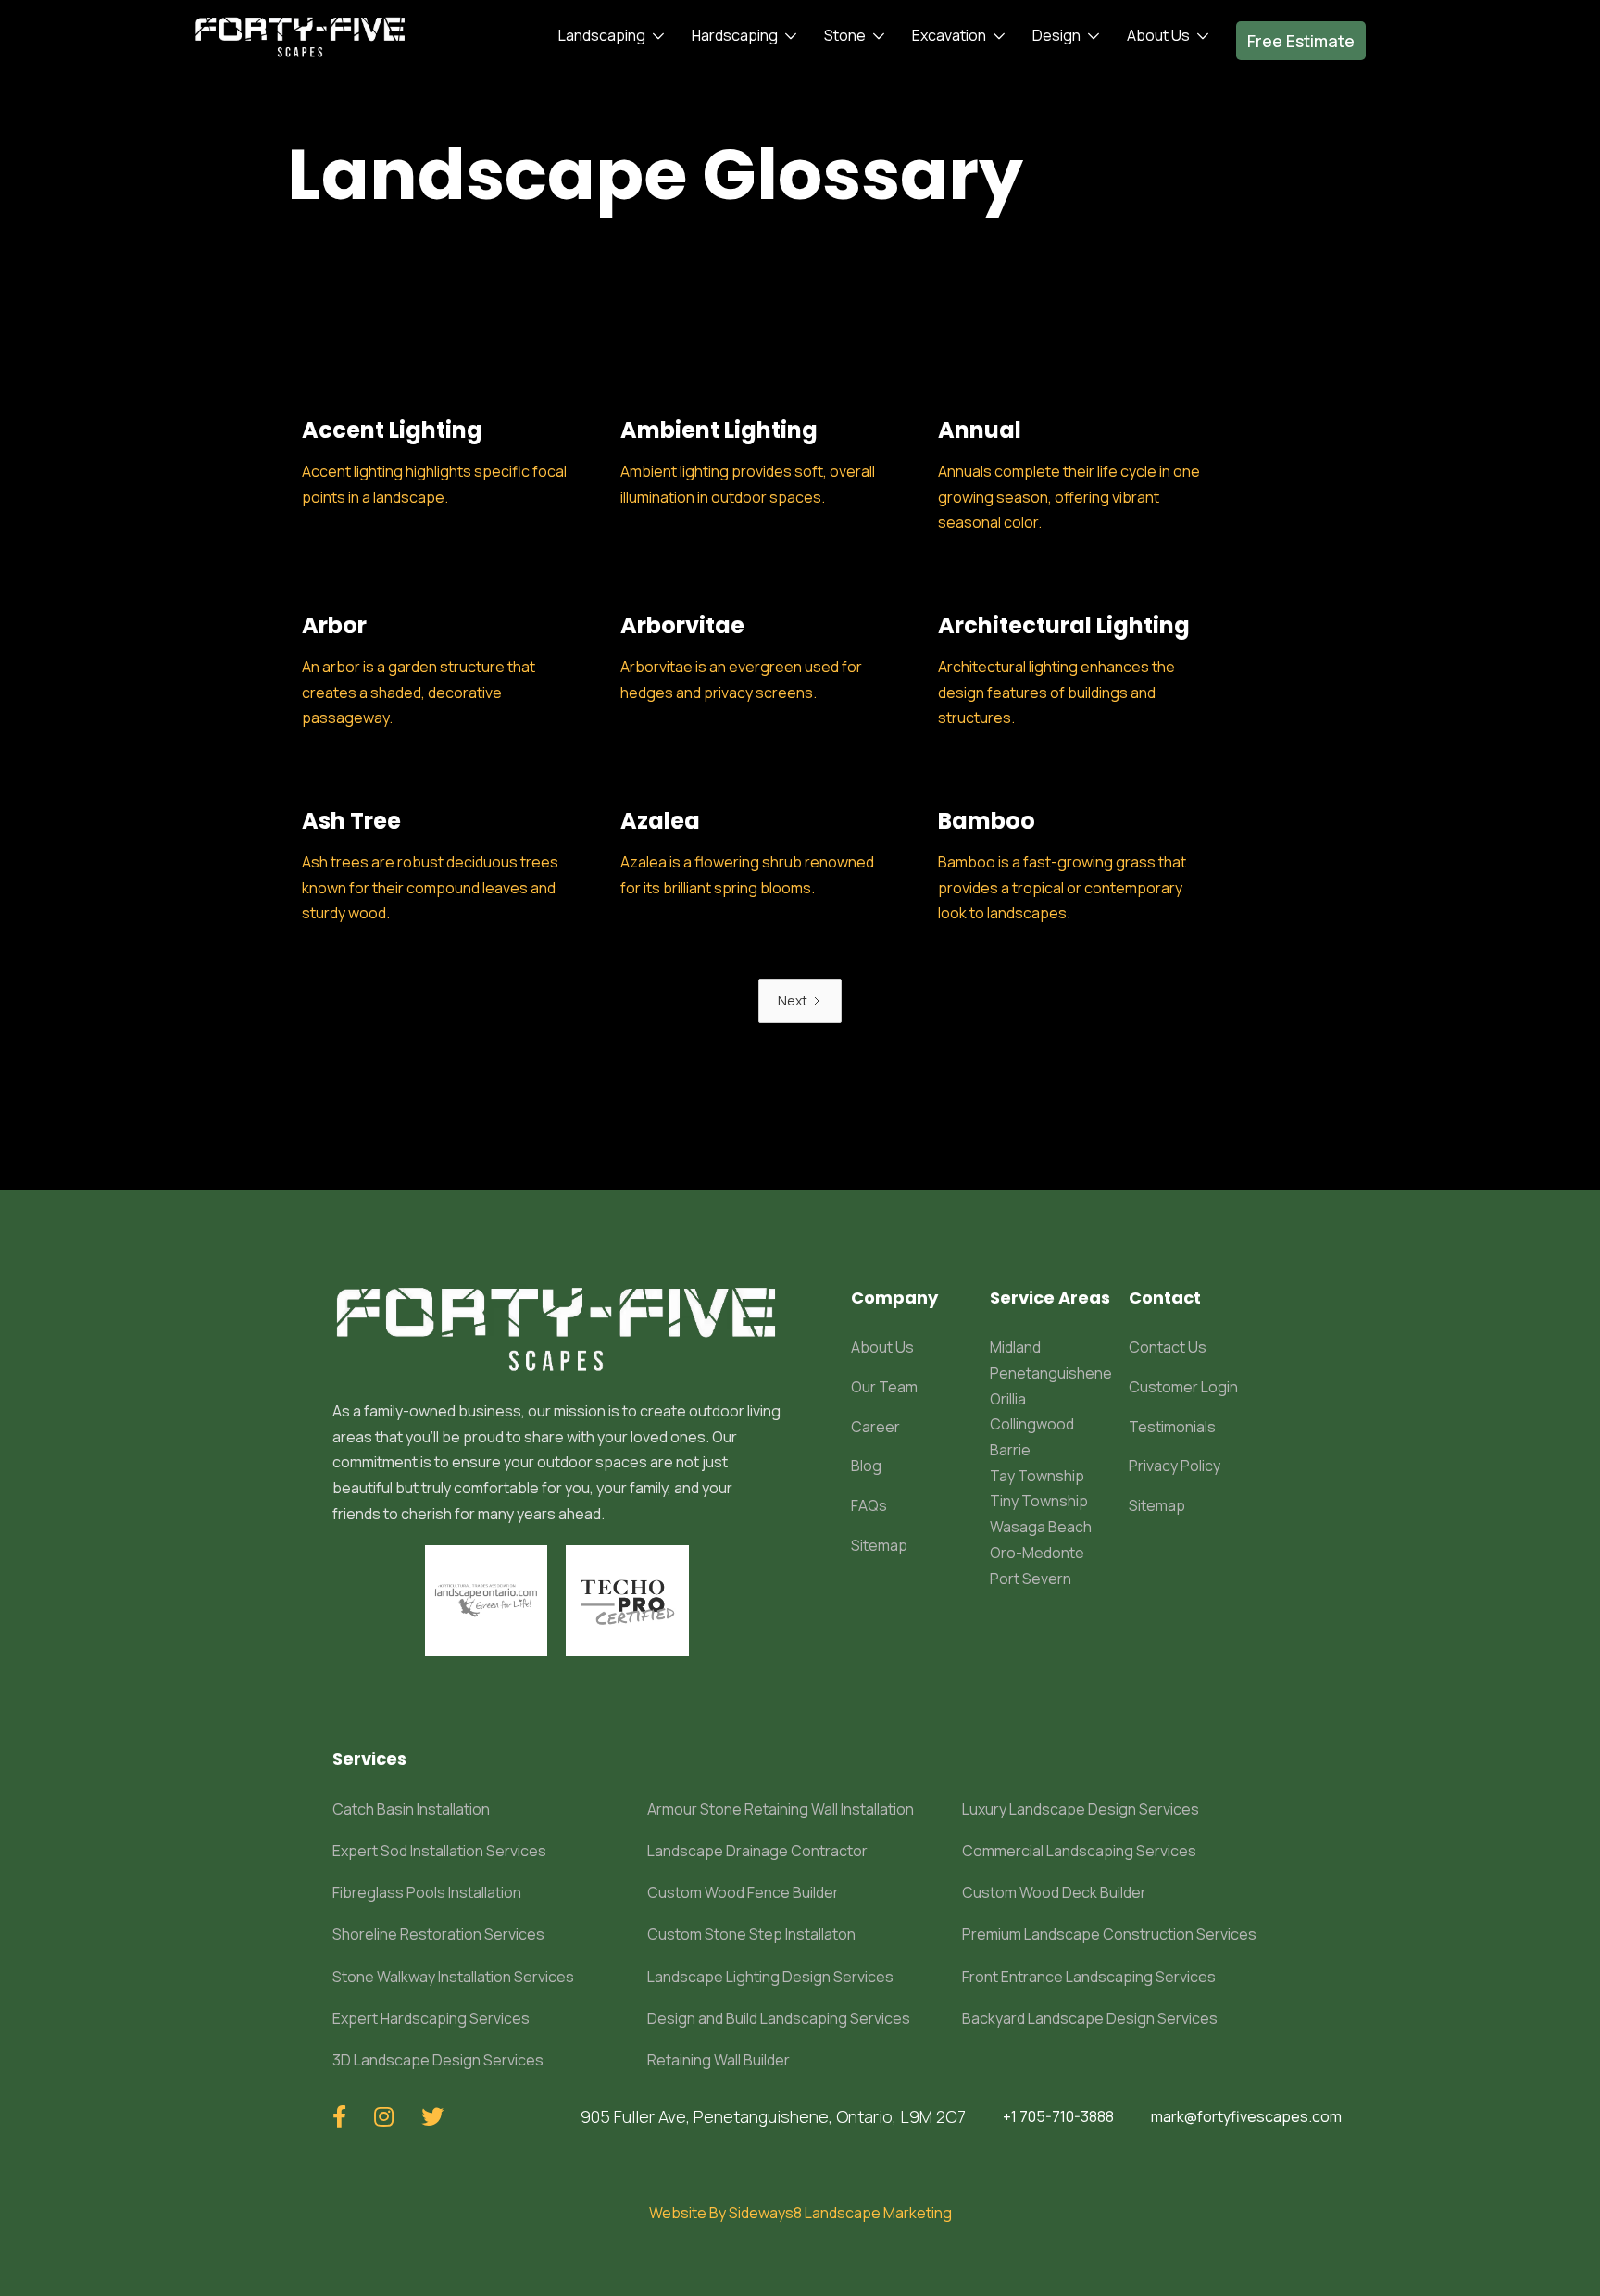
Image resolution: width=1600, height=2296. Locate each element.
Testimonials (1172, 1427)
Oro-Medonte (1037, 1553)
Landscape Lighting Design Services (770, 1977)
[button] (606, 36)
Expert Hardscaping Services (431, 2018)
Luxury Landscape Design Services (1081, 1809)
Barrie (1010, 1450)
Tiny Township (1039, 1501)
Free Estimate (1301, 41)
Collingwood (1032, 1424)
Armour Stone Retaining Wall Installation (781, 1809)
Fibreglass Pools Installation (427, 1892)
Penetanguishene (1051, 1373)
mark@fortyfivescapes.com (1246, 2116)
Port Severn (1031, 1578)
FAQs (869, 1505)
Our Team (884, 1387)
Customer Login (1183, 1387)
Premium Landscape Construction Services (1109, 1934)
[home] (300, 36)
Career (875, 1427)
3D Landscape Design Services (438, 2060)
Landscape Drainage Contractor (757, 1851)
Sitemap (879, 1545)
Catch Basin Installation (411, 1809)
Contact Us (1168, 1347)
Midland (1015, 1347)
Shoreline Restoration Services (438, 1934)
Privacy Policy (1175, 1466)
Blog (866, 1466)
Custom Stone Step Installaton (751, 1934)
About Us (882, 1347)
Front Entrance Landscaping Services (1089, 1977)
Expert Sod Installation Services (439, 1851)
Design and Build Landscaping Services (779, 2018)
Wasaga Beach (1041, 1527)
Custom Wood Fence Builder (743, 1892)
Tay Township (1037, 1476)
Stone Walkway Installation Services (453, 1977)
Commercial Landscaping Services (1079, 1851)
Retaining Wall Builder (719, 2060)
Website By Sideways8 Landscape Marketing (800, 2213)
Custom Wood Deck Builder (1054, 1892)
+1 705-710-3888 (1058, 2116)
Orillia (1008, 1399)
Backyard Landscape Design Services (1090, 2018)
